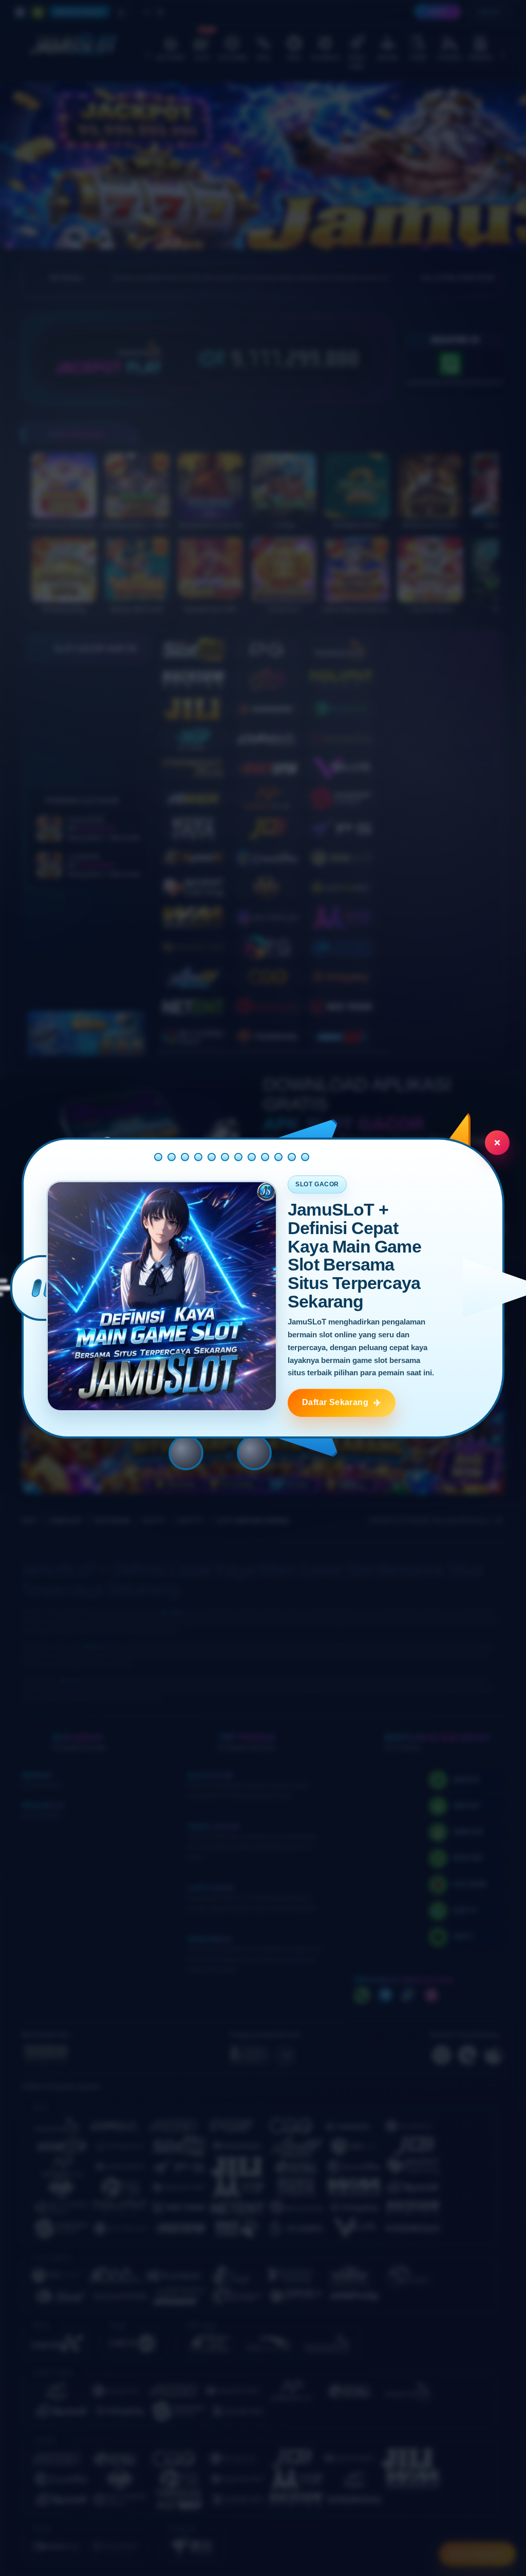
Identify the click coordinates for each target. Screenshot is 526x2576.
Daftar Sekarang (335, 1402)
